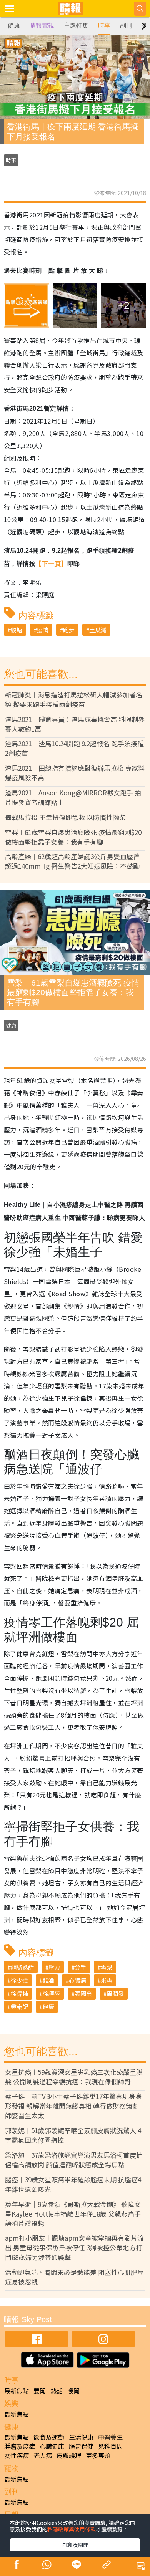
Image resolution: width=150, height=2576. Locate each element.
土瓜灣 (98, 630)
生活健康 (81, 2437)
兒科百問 (110, 2446)
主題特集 (76, 26)
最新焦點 (17, 2390)
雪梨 (107, 1967)
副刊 (126, 26)
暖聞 (73, 2390)
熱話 (57, 2390)
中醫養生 (110, 2437)
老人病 (43, 2455)
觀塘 (17, 630)
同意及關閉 (75, 2545)
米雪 (107, 1980)
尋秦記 (19, 2007)
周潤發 (115, 1994)
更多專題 (98, 2455)
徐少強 (19, 1980)
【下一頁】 (51, 564)
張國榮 (83, 1994)
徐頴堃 (51, 1994)
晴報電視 (42, 26)
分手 (80, 1967)
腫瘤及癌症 (20, 2446)
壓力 (54, 1967)
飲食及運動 (49, 2437)
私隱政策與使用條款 (72, 2529)
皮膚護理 (69, 2455)
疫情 (43, 630)
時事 (104, 26)
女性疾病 (17, 2455)
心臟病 (77, 1980)
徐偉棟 (19, 1994)
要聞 (40, 2390)
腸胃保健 (81, 2446)
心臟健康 (52, 2446)
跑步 (69, 630)
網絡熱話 (22, 1967)
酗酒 (48, 1980)
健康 (14, 26)
